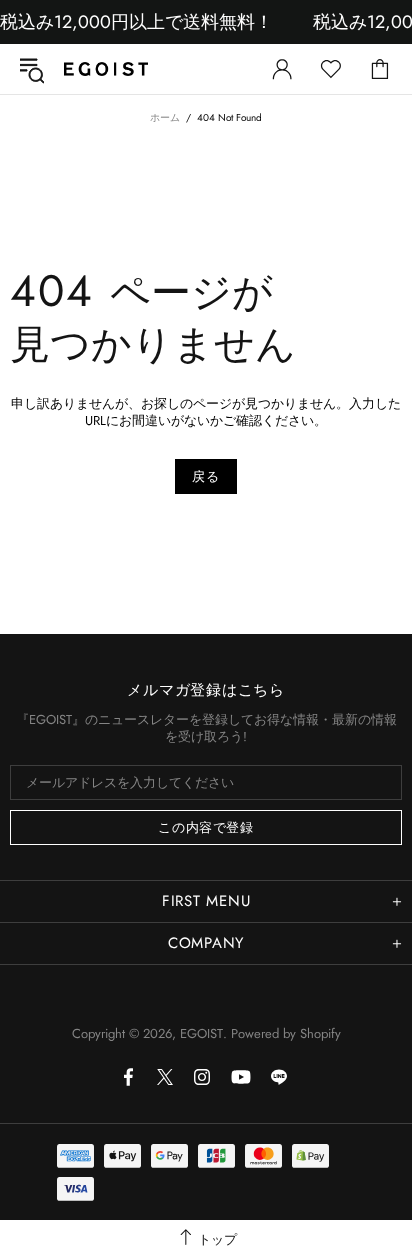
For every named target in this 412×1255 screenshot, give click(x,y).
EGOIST (106, 69)
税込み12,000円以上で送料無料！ (136, 22)
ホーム (165, 117)
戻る (205, 476)
